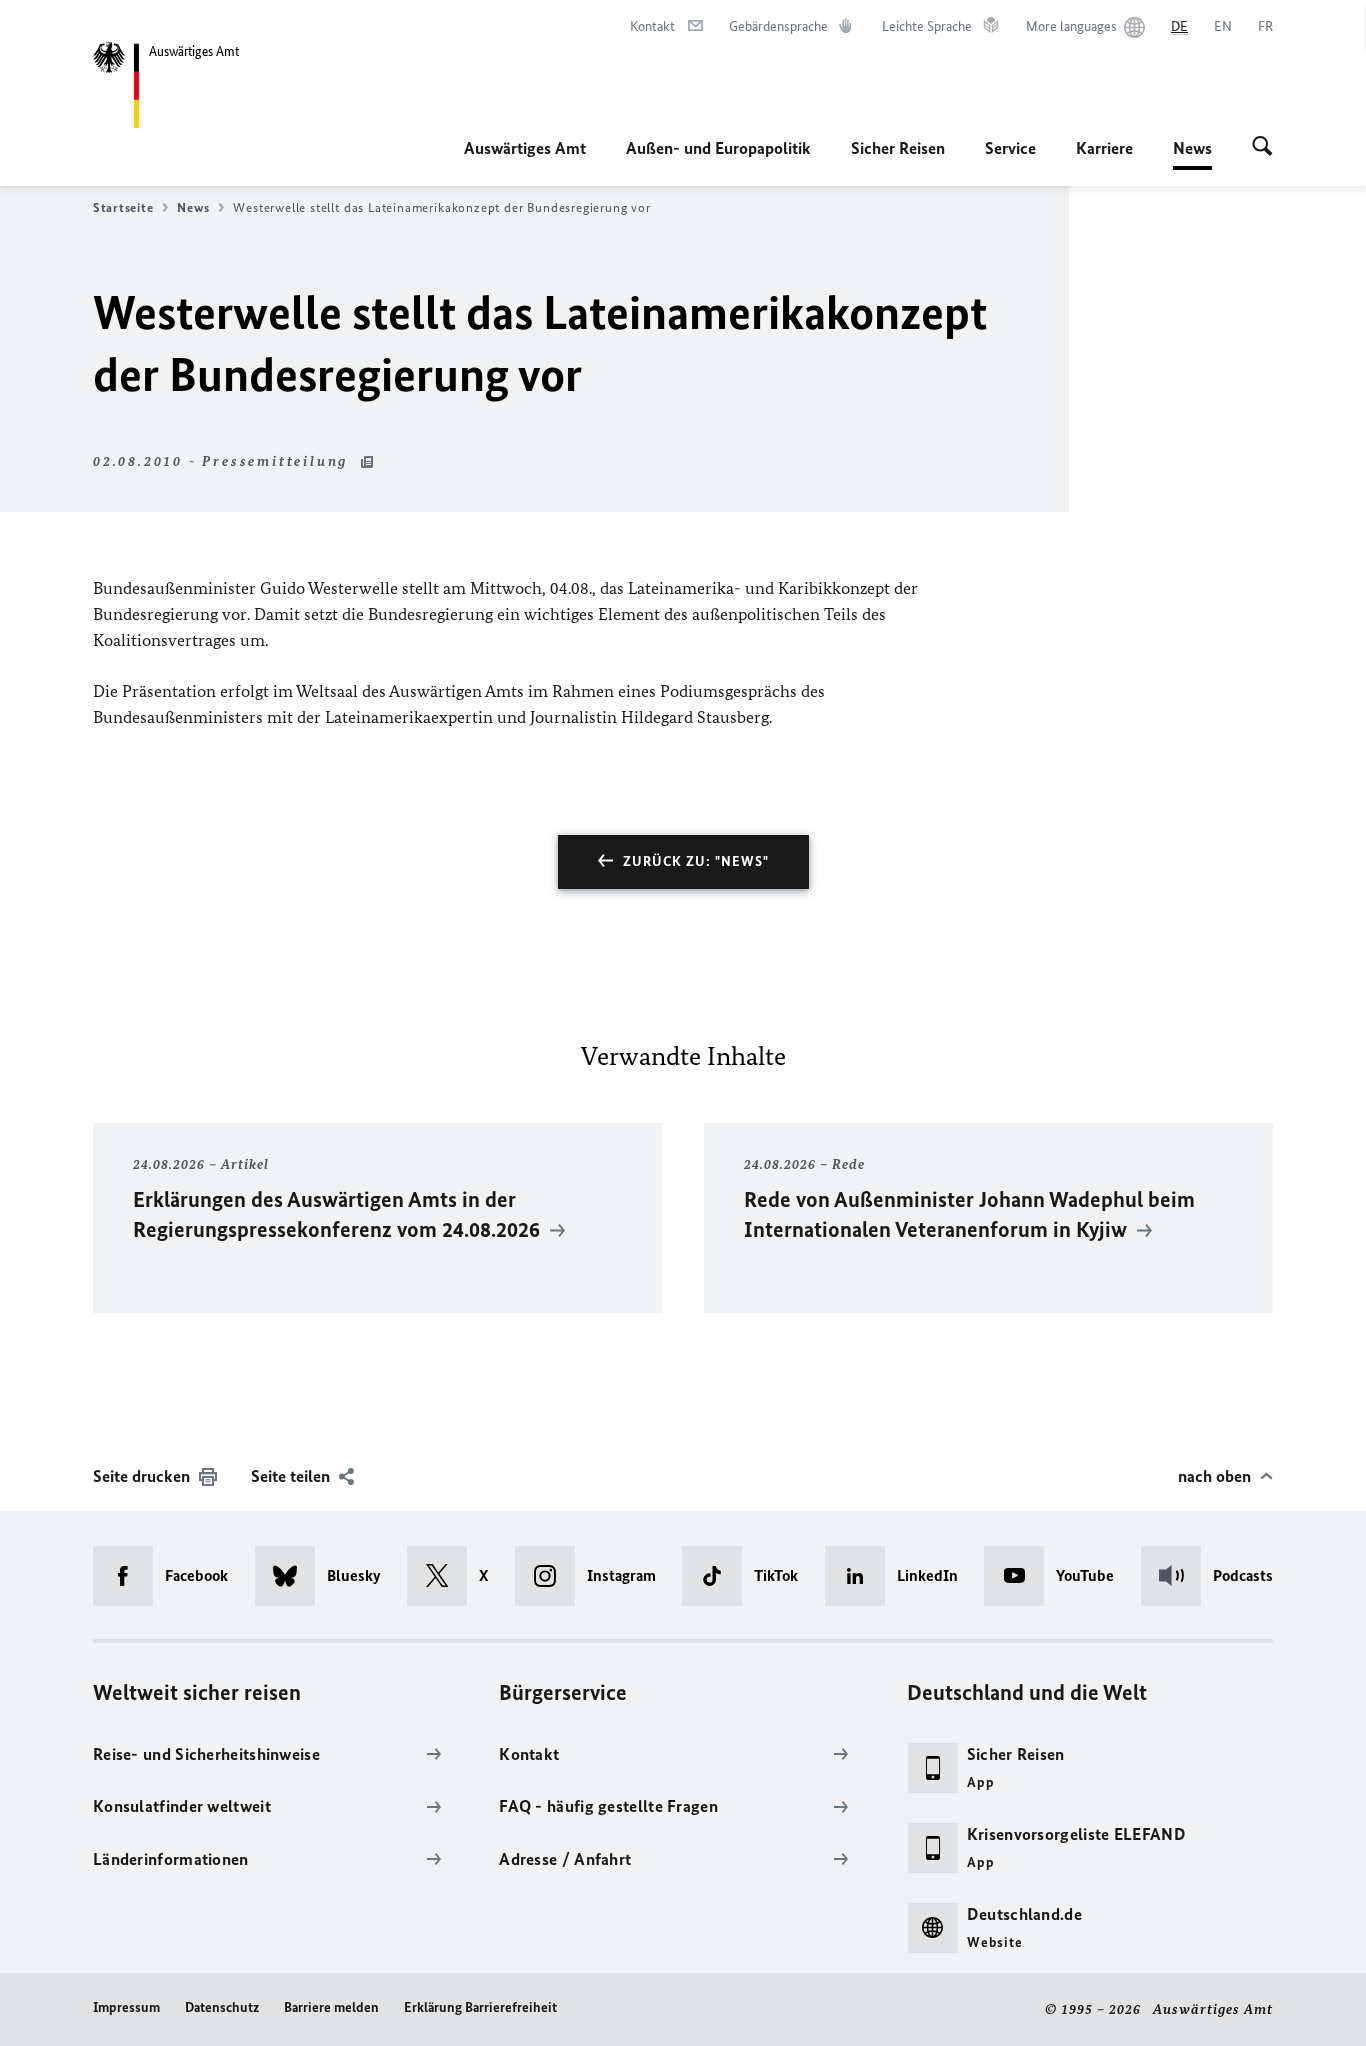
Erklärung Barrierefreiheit (480, 2007)
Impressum (126, 2007)
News (1192, 154)
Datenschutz (222, 2007)
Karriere (1104, 148)
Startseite (123, 207)
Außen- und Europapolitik (718, 148)
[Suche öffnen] (1262, 148)
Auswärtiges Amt (525, 148)
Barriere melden (331, 2007)
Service (1010, 148)
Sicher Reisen (898, 148)
